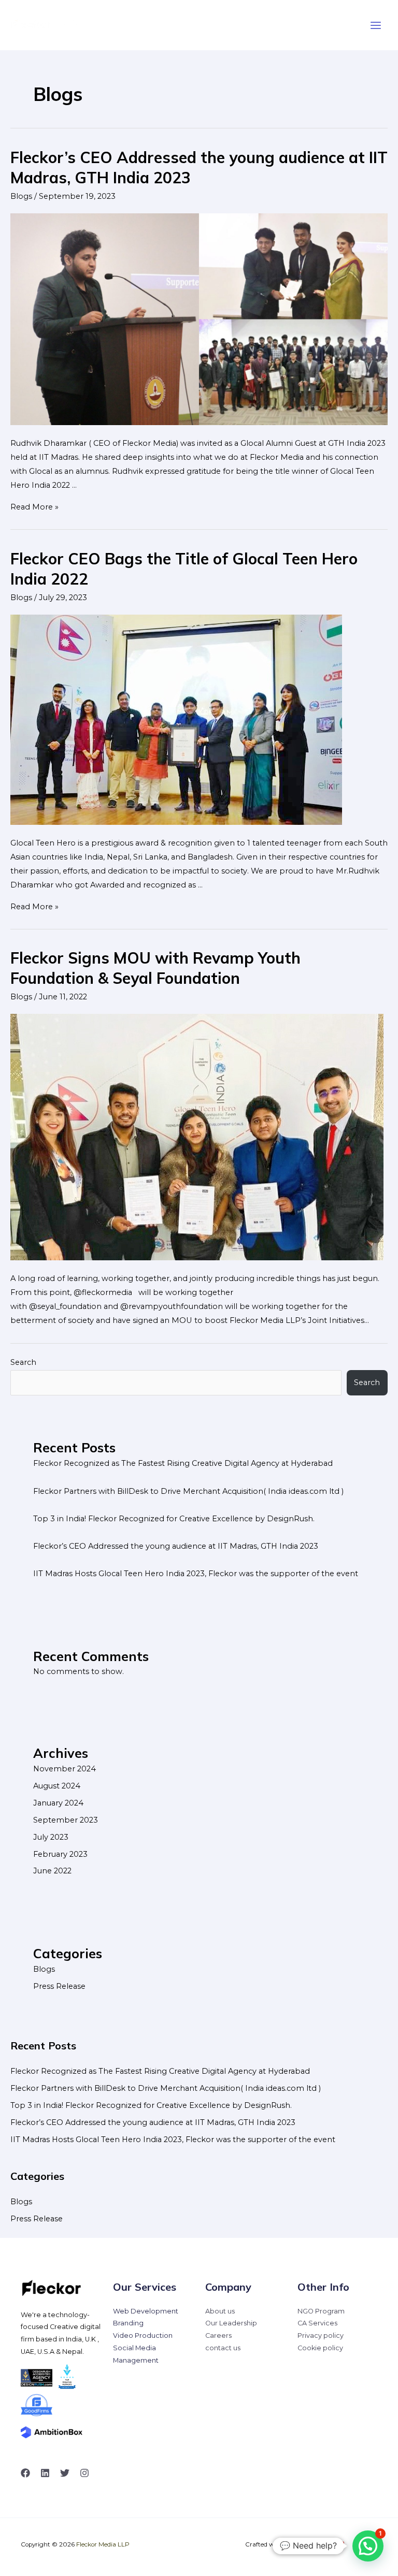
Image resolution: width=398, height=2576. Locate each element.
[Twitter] (65, 2473)
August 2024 (57, 1786)
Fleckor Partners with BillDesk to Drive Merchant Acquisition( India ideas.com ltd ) (188, 1491)
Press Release (59, 1986)
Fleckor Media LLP (103, 2544)
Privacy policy (321, 2335)
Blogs (21, 196)
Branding (128, 2323)
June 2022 (52, 1871)
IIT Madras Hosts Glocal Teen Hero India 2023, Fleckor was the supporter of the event (196, 1574)
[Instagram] (84, 2473)
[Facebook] (25, 2473)
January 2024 (58, 1803)
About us (220, 2311)
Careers (218, 2335)
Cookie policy (320, 2348)
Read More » (34, 507)
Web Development (146, 2311)
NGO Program (321, 2311)
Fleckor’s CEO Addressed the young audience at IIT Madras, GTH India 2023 (176, 1546)
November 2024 (65, 1769)
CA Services (317, 2323)
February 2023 (60, 1854)
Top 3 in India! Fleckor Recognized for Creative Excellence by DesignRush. (174, 1519)
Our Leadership (231, 2323)
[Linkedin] (45, 2473)
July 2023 (51, 1837)
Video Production (143, 2335)
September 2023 (66, 1820)
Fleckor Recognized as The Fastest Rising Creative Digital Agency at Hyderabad (183, 1463)
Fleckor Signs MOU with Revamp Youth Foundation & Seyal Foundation (155, 968)
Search (23, 1362)
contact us (223, 2348)
